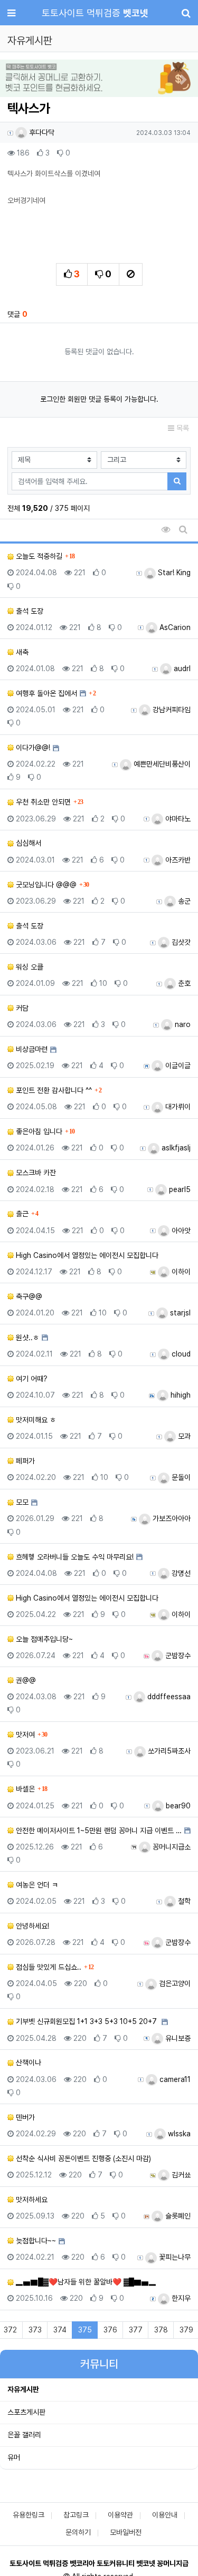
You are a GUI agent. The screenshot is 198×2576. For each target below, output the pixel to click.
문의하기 (78, 2532)
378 (161, 2330)
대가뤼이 (177, 1107)
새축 (21, 652)
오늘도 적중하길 (38, 556)
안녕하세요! (31, 1926)
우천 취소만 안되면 (42, 802)
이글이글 (177, 1066)
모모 (21, 1502)
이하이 (180, 1272)
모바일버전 (126, 2532)
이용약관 (120, 2515)
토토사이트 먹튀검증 (95, 13)
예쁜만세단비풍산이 (161, 764)
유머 (14, 2457)
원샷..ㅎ (26, 1338)
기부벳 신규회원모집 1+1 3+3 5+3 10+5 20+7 (86, 2021)
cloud (180, 1354)
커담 (21, 1008)
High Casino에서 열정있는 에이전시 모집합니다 (86, 1255)
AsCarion (174, 627)
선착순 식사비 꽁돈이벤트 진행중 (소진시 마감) (82, 2158)
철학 (183, 1901)
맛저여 (24, 1735)
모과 (183, 1436)
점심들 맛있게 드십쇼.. (48, 1967)
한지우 (180, 2298)
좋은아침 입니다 (38, 1131)
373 (35, 2330)
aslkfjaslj (175, 1148)
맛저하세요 (31, 2200)
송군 (183, 901)
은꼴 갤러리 (24, 2435)
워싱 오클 (29, 967)
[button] (15, 79)
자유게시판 (23, 2389)
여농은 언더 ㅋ (36, 1885)
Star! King (173, 573)
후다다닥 (41, 132)
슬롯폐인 (177, 2216)
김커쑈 (180, 2175)
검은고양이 (174, 1983)
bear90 (177, 1806)
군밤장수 (177, 1655)
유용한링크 (29, 2515)
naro (182, 1024)
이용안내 (165, 2515)
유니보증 (177, 2038)
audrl (181, 669)
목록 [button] (182, 428)
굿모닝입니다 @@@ (45, 885)
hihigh (180, 1395)
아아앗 (180, 1231)
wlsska (178, 2134)
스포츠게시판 (26, 2412)
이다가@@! (32, 748)
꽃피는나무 (174, 2257)
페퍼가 (24, 1461)
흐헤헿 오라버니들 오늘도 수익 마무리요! (74, 1557)
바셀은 (24, 1789)
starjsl (179, 1313)
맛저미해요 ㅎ (35, 1420)
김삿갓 (180, 942)
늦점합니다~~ (35, 2241)
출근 (21, 1214)
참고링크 (76, 2515)
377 (136, 2330)
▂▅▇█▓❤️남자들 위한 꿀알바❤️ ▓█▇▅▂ (85, 2282)
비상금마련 (31, 1049)
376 (110, 2330)
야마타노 (177, 819)
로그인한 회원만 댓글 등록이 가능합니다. (99, 399)
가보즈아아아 (171, 1518)
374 (60, 2330)
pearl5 (179, 1189)
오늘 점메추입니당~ (43, 1639)
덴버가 (24, 2117)
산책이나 (27, 2062)
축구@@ (28, 1296)
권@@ (25, 1680)
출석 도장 (29, 611)
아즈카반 (177, 860)
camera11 (174, 2079)
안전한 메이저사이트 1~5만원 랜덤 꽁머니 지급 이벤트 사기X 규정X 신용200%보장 (98, 1831)
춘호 (183, 983)
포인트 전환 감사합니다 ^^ (53, 1090)
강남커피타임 (171, 710)
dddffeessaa (168, 1697)
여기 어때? (31, 1379)
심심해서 (27, 843)
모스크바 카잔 (35, 1173)
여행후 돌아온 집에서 (45, 693)
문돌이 (180, 1477)
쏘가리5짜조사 (168, 1751)
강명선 (180, 1573)
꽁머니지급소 (171, 1847)
